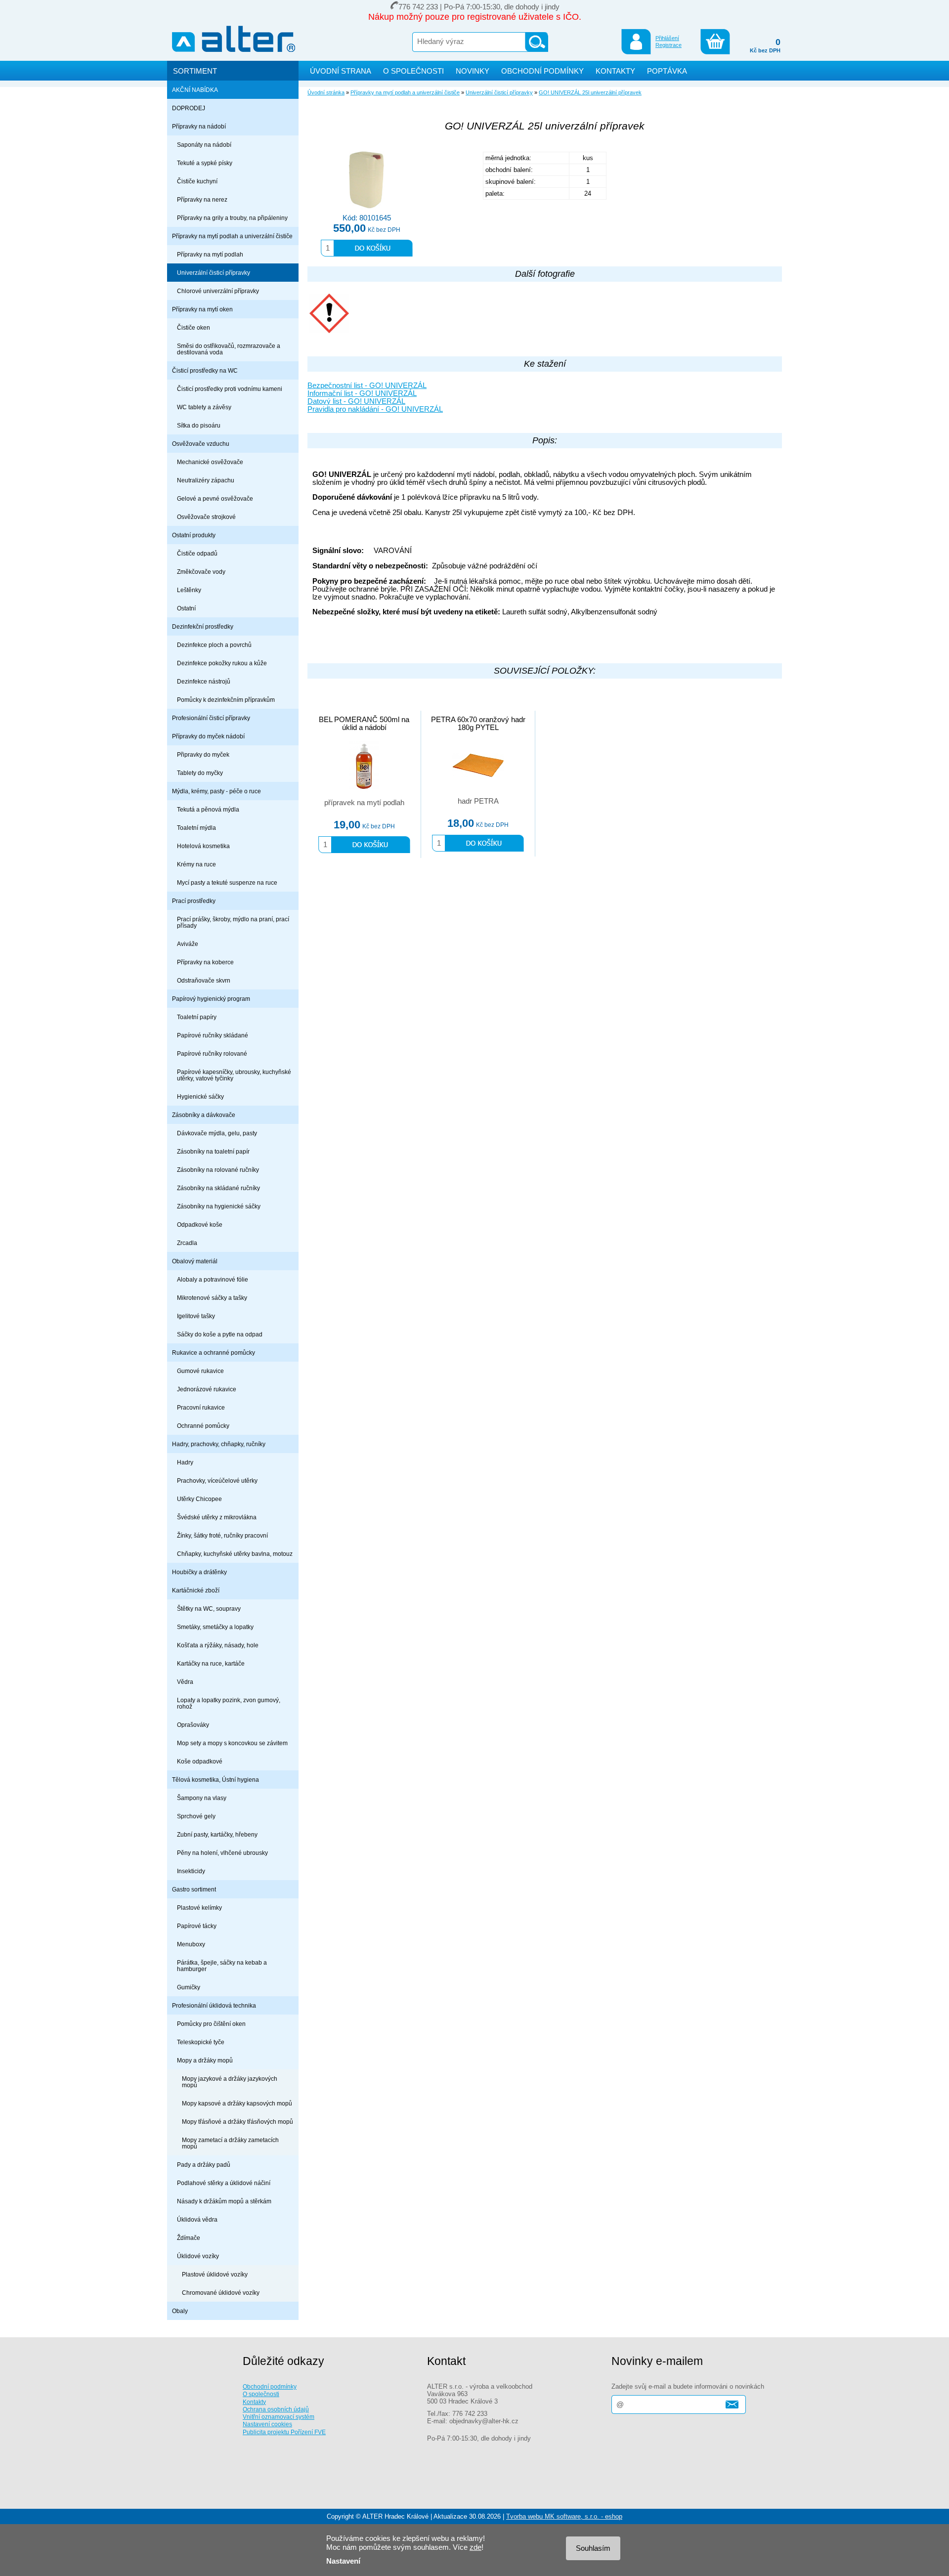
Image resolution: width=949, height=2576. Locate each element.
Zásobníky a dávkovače (204, 1115)
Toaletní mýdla (196, 828)
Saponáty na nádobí (204, 145)
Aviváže (188, 944)
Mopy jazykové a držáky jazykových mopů (230, 2082)
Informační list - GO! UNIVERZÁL (362, 393)
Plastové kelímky (199, 1908)
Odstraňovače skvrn (204, 980)
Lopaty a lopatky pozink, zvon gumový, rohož (229, 1703)
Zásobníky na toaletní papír (213, 1151)
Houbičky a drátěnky (199, 1572)
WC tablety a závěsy (204, 407)
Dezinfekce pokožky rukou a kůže (222, 663)
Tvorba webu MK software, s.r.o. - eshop (564, 2516)
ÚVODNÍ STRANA (341, 71)
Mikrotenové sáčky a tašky (212, 1298)
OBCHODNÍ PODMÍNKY (542, 71)
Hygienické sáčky (200, 1096)
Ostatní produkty (194, 535)
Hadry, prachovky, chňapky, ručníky (219, 1444)
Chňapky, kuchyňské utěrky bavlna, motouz (235, 1554)
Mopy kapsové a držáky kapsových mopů (237, 2103)
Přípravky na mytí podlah (210, 254)
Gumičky (189, 1987)
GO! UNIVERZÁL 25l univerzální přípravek (590, 92)
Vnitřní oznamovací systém (279, 2417)
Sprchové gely (196, 1816)
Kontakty (254, 2402)
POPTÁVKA (667, 71)
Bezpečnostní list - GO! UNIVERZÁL (367, 386)
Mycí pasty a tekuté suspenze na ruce (227, 882)
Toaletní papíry (197, 1017)
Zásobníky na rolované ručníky (218, 1170)
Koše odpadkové (200, 1761)
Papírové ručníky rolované (212, 1053)
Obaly (180, 2311)
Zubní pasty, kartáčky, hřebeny (217, 1834)
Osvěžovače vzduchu (201, 444)
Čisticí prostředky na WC (205, 370)
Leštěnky (189, 590)
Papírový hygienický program (211, 999)
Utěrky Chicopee (199, 1499)
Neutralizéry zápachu (206, 480)
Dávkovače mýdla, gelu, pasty (217, 1133)
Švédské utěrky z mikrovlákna (217, 1517)
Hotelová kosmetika (203, 846)
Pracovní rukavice (201, 1407)
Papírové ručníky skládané (213, 1035)
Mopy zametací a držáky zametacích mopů (230, 2143)
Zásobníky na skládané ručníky (218, 1188)
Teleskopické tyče (201, 2042)
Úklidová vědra (197, 2219)
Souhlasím (593, 2548)
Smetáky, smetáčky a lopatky (215, 1627)
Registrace (669, 45)
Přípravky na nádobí (199, 126)
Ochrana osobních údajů (276, 2409)
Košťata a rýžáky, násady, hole (218, 1645)
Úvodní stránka (326, 92)
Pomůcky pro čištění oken (211, 2024)
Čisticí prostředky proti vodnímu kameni (230, 389)
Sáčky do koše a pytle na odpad (220, 1334)
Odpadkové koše (200, 1224)
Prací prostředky (194, 901)
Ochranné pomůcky (203, 1426)
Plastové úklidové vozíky (215, 2274)
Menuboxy (191, 1944)
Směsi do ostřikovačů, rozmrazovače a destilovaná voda (229, 349)
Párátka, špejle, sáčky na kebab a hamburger (222, 1966)
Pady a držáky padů (204, 2165)
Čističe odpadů (197, 553)
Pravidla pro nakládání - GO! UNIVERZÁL (375, 409)
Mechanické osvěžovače (210, 462)
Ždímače (189, 2238)
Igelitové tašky (196, 1316)
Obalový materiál (195, 1261)
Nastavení (343, 2561)
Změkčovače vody (201, 572)
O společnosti (261, 2394)
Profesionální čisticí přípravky (211, 718)
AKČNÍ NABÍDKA (195, 90)
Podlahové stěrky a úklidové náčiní (224, 2183)
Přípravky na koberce (205, 962)
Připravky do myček (203, 754)
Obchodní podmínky (270, 2386)
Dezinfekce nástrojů (204, 681)
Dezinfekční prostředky (203, 626)
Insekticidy (191, 1871)
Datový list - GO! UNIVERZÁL (356, 401)
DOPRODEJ (189, 108)
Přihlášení (667, 38)
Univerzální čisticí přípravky (214, 273)
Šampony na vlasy (202, 1798)
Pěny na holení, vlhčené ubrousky (222, 1853)
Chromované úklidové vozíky (221, 2293)
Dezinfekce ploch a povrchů (214, 645)
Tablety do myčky (200, 773)
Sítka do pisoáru (199, 425)
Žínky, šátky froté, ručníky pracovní (222, 1535)
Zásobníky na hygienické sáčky (219, 1206)
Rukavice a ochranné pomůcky (214, 1352)
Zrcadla (187, 1243)
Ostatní (186, 608)
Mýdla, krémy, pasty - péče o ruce (216, 791)
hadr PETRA (478, 801)
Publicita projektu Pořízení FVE (284, 2432)
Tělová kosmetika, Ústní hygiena (216, 1780)
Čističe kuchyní (197, 181)
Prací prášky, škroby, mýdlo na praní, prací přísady (233, 922)
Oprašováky (193, 1725)
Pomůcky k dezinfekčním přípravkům (226, 700)
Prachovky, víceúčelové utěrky (217, 1481)
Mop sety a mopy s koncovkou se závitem (232, 1743)
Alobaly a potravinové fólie (213, 1279)
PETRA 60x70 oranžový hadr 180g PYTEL (478, 724)
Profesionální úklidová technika (214, 2005)
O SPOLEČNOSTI (413, 71)
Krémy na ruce (196, 864)
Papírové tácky (197, 1926)
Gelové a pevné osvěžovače (215, 498)
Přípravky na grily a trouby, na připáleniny (232, 218)
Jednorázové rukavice (207, 1389)
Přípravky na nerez (202, 199)
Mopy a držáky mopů (205, 2060)
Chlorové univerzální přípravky (218, 291)
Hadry (185, 1462)
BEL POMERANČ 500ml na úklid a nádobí (364, 724)
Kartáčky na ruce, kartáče (211, 1663)
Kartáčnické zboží (196, 1590)
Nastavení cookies (267, 2424)
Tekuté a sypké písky (205, 163)
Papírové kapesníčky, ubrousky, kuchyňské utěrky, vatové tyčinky (234, 1075)
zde (475, 2547)
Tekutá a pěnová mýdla (208, 809)
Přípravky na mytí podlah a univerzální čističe (232, 236)
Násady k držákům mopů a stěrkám (224, 2201)
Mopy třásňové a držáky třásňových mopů (237, 2122)
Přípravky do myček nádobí (208, 736)
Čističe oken (194, 327)
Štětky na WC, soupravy (209, 1609)
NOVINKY (473, 71)
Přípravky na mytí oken (202, 309)
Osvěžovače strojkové (206, 517)
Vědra (185, 1682)
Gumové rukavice (200, 1371)
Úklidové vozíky (198, 2256)
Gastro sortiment (194, 1889)
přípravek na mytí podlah (364, 803)
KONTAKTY (615, 71)
